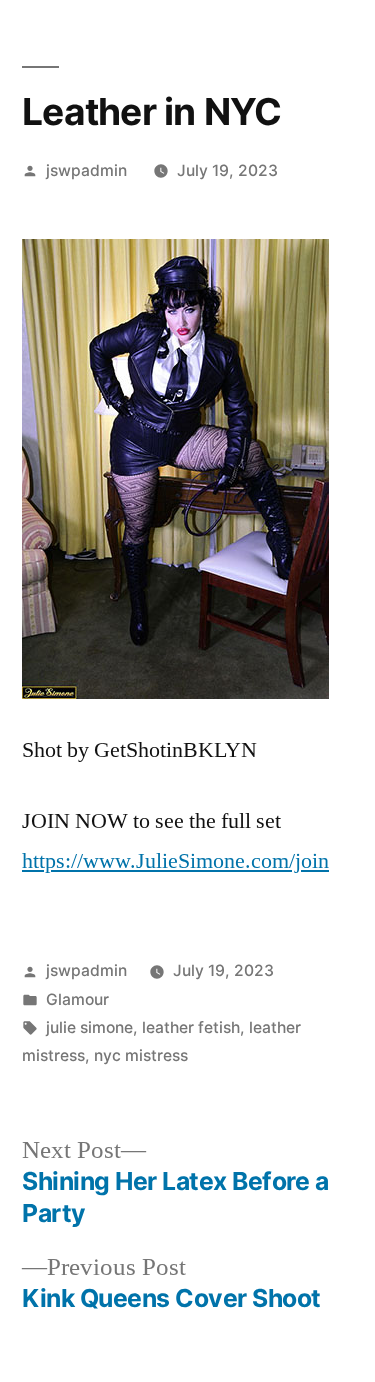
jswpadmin (86, 170)
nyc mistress (141, 1055)
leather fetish (191, 1027)
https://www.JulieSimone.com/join (175, 861)
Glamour (77, 999)
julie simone (89, 1027)
